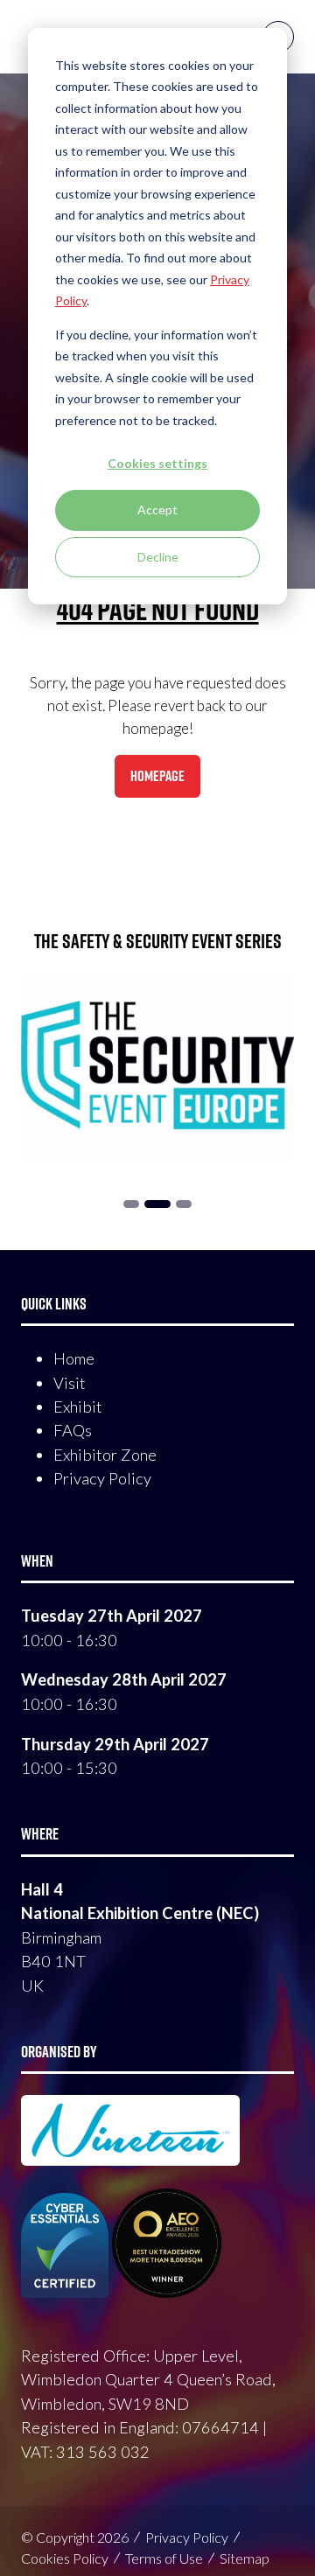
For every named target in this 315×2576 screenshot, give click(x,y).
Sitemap (245, 2558)
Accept (157, 510)
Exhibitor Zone (105, 1455)
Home (74, 1358)
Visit (70, 1383)
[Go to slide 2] (131, 1204)
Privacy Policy (102, 1478)
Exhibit (78, 1407)
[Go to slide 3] (157, 1204)
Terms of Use (164, 2558)
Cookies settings (157, 463)
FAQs (73, 1430)
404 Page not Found (158, 609)
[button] (157, 777)
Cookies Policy (65, 2558)
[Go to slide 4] (184, 1204)
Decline (158, 557)
